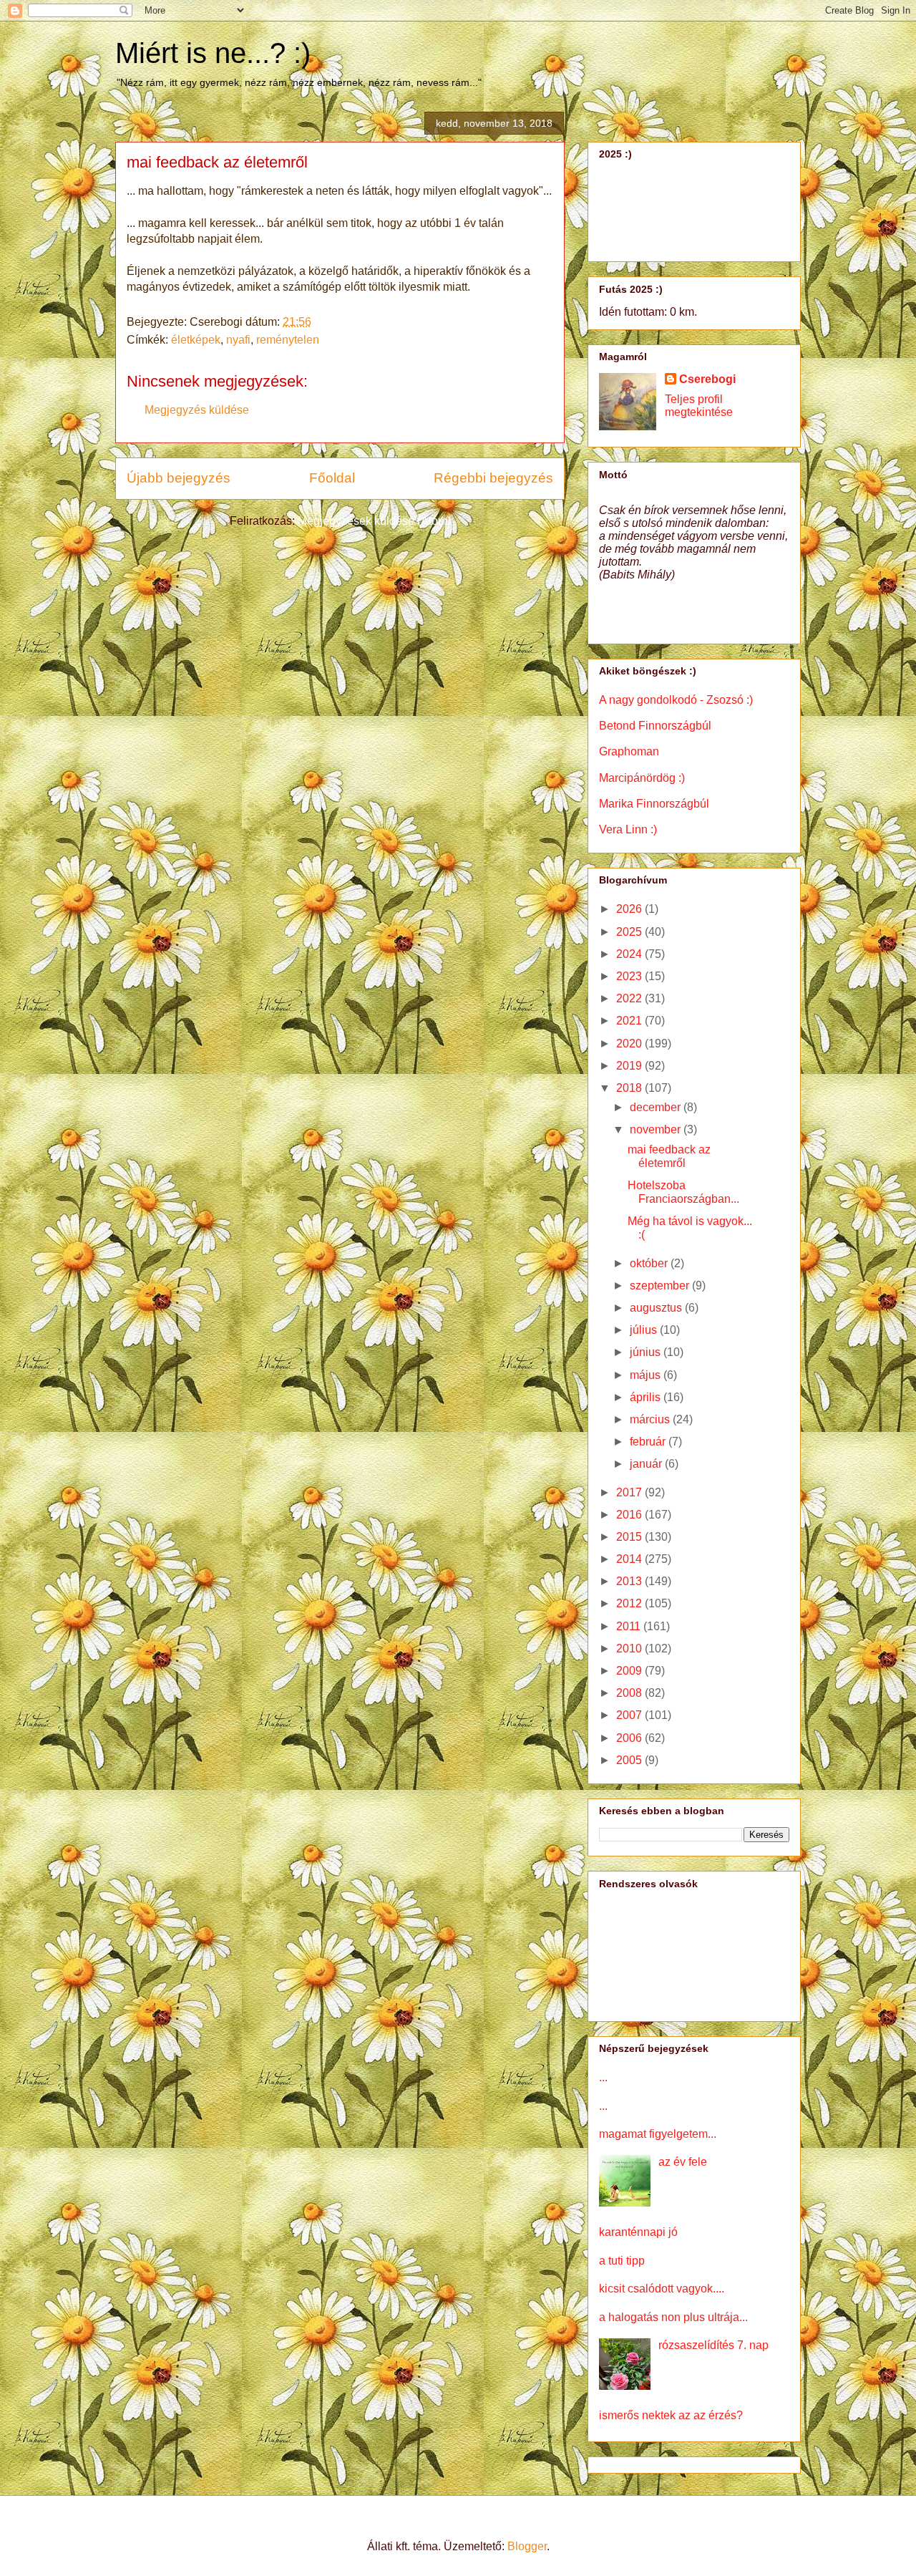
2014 (630, 1559)
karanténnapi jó (638, 2232)
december (657, 1107)
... (603, 2077)
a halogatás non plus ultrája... (673, 2317)
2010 (630, 1648)
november (657, 1129)
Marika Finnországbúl (654, 804)
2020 (630, 1044)
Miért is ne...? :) (213, 53)
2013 (630, 1581)
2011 (630, 1626)
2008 (630, 1693)
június (647, 1352)
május (647, 1375)
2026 (630, 909)
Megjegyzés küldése (197, 410)
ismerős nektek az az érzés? (671, 2415)
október (650, 1263)
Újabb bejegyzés (179, 478)
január (647, 1464)
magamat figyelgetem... (658, 2134)
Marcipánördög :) (642, 778)
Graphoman (629, 751)
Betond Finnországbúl (655, 726)
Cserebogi (707, 379)
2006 (630, 1738)
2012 (630, 1603)
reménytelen (288, 340)
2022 (630, 998)
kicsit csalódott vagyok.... (662, 2289)
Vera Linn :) (628, 829)
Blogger (527, 2546)
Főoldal (332, 478)
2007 (630, 1715)
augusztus (657, 1308)
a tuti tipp (622, 2261)
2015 (630, 1537)
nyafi (238, 340)
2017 (630, 1492)
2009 (630, 1671)
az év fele (683, 2162)
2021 (630, 1021)
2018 (630, 1088)
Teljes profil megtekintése (699, 406)
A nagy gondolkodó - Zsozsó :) (676, 700)
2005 (630, 1760)
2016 (630, 1515)
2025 (630, 932)
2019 (630, 1066)
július (645, 1330)
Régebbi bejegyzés (493, 478)
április (647, 1397)
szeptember (661, 1285)
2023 (630, 976)
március (651, 1419)
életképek (196, 340)
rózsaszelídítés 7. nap (713, 2345)
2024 (630, 954)
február (649, 1442)
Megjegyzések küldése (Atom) (374, 521)
